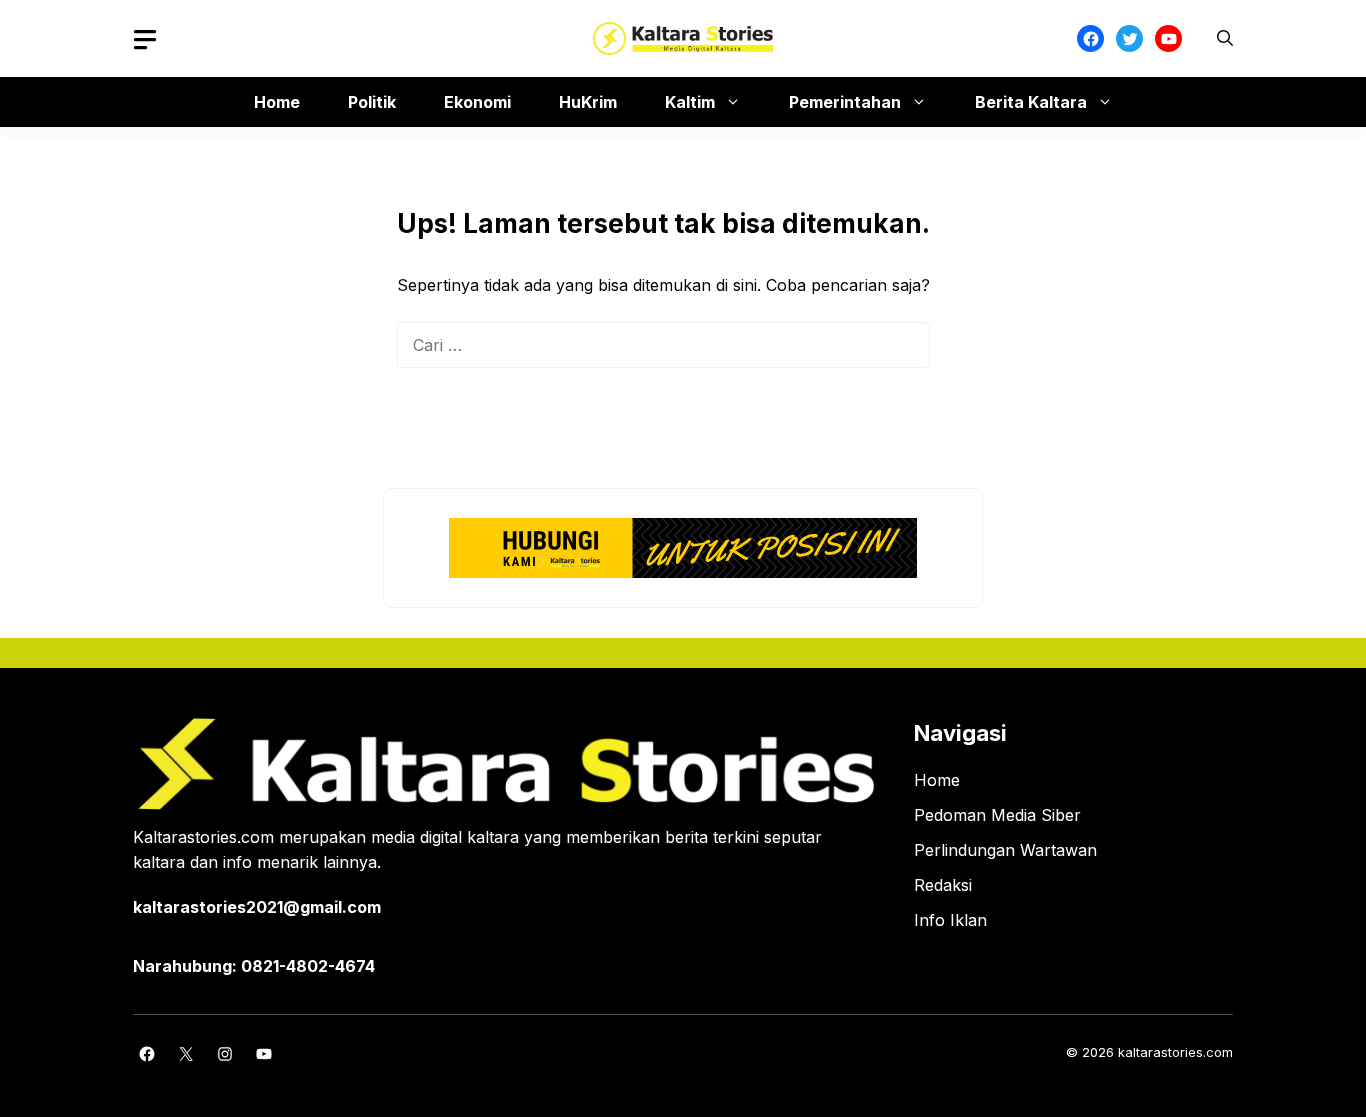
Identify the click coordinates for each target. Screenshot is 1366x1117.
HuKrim (588, 102)
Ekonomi (477, 102)
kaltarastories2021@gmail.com (257, 907)
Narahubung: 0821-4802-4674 (254, 966)
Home (277, 102)
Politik (372, 102)
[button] (1225, 38)
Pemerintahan (845, 102)
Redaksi (943, 885)
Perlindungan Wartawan (1005, 850)
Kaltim (690, 102)
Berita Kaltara (1031, 102)
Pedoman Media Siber (997, 815)
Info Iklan (950, 920)
